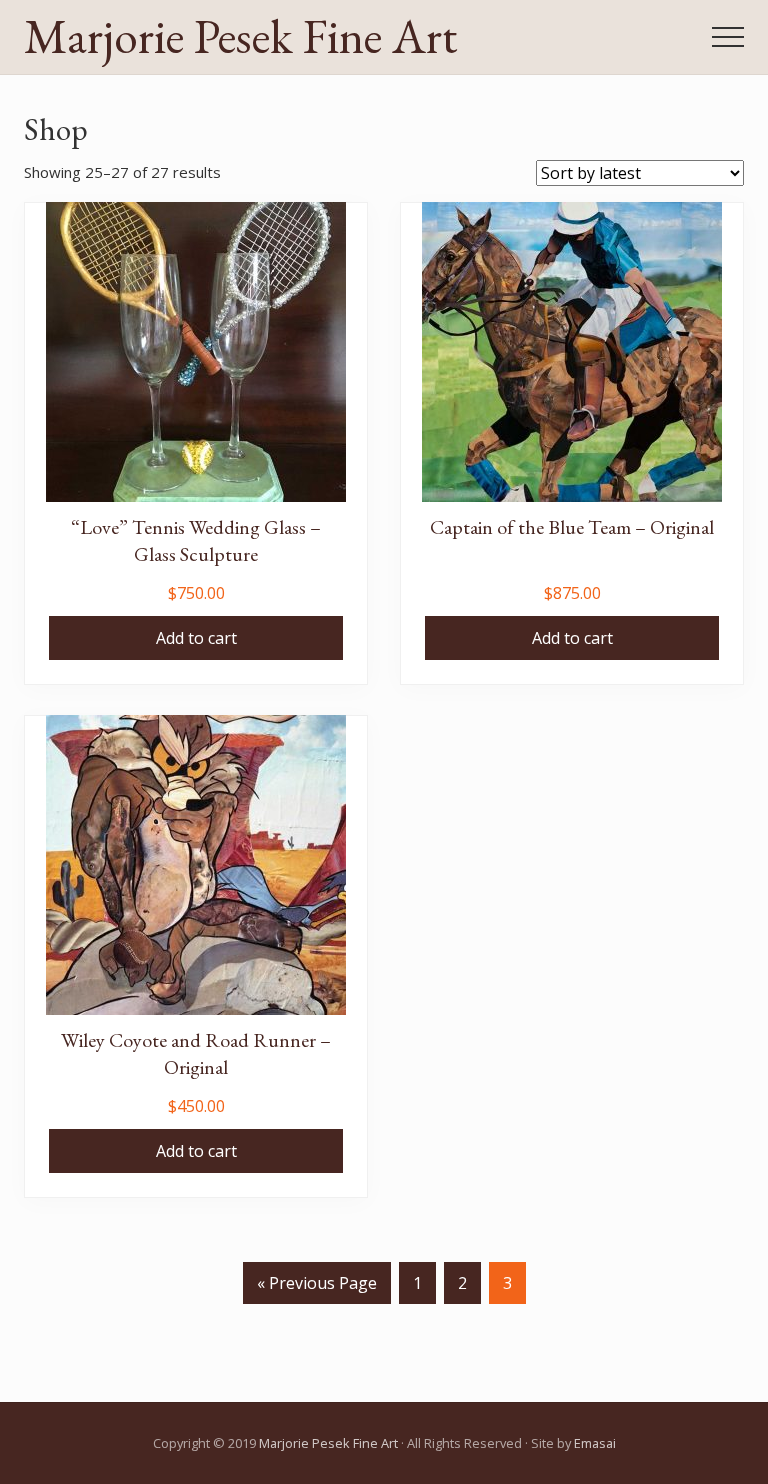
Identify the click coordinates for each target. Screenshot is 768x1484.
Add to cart (196, 638)
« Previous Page (317, 1287)
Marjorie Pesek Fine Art (240, 37)
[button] (728, 37)
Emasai (595, 1443)
